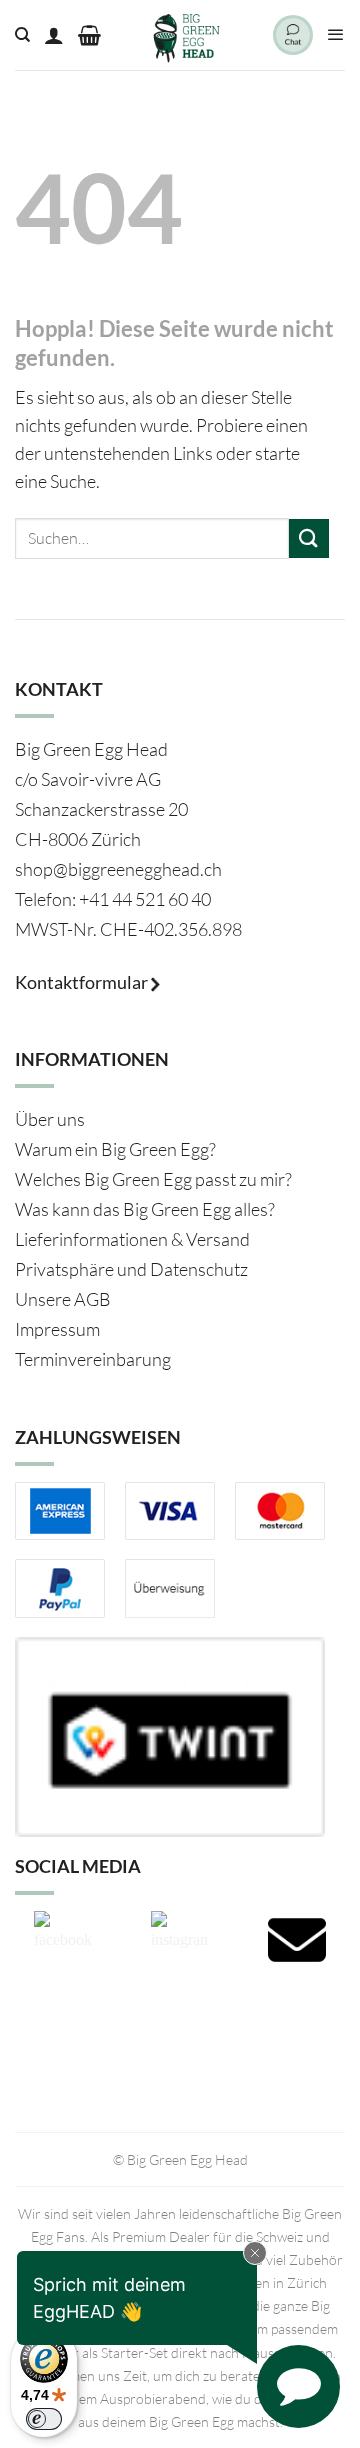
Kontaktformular (83, 982)
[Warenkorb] (89, 35)
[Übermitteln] (309, 538)
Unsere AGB (63, 1299)
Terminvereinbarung (93, 1359)
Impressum (57, 1329)
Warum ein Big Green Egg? (115, 1149)
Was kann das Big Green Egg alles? (145, 1209)
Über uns (50, 1119)
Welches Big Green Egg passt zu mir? (153, 1179)
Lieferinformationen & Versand (132, 1239)
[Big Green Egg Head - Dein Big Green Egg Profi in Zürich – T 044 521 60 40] (187, 35)
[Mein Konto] (54, 35)
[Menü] (336, 35)
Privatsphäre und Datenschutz (131, 1269)
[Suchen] (22, 35)
